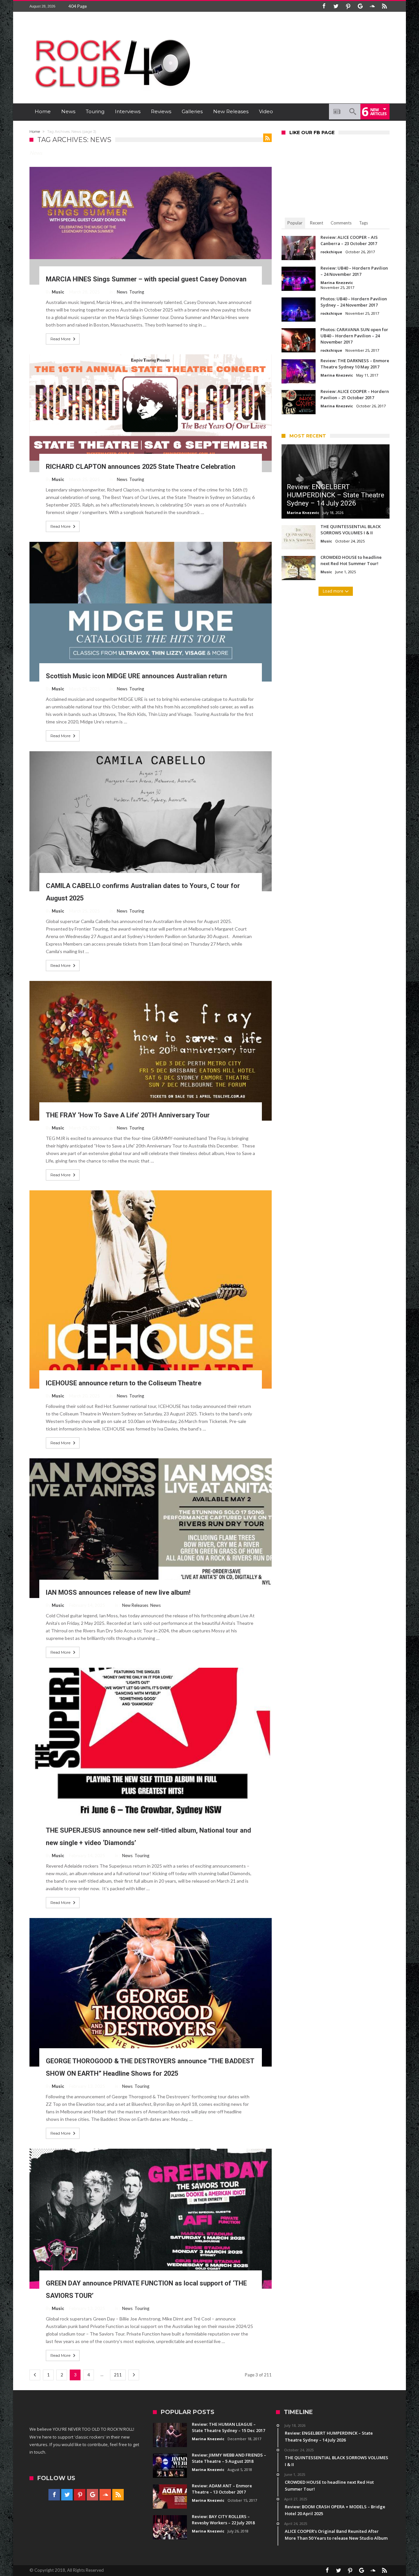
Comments (341, 223)
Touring (137, 292)
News (122, 292)
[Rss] (384, 6)
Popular (295, 223)
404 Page (78, 6)
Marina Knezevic (337, 283)
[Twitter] (336, 6)
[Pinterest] (348, 6)
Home (35, 132)
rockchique (331, 252)
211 (118, 2375)
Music (58, 292)
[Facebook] (324, 6)
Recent (317, 223)
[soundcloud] (372, 6)
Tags (364, 223)
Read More (60, 339)
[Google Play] (360, 6)
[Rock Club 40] (111, 35)
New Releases (135, 1605)
